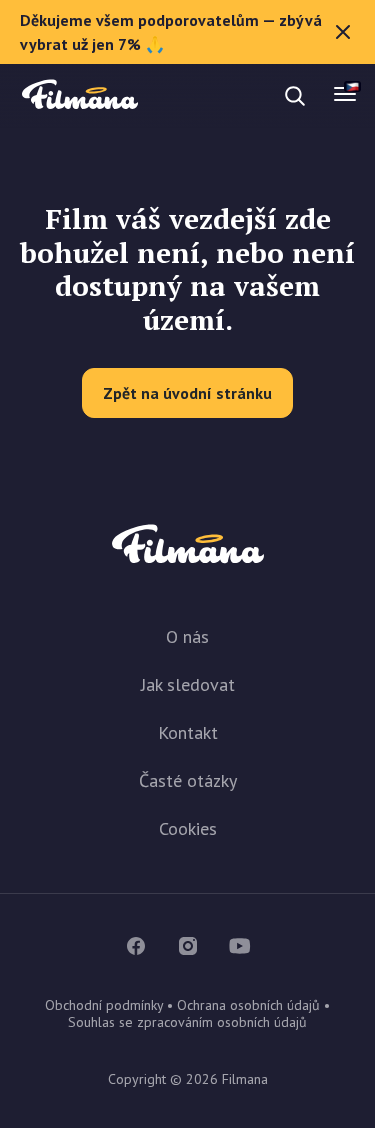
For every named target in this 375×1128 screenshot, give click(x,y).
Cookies (188, 828)
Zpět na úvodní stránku (187, 393)
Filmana (80, 95)
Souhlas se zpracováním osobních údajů (187, 1022)
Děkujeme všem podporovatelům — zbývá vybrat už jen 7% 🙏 (171, 32)
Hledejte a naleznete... (188, 95)
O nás (187, 636)
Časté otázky (188, 780)
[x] (343, 32)
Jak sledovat (188, 684)
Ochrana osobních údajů (248, 1005)
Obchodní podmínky (104, 1005)
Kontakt (188, 732)
